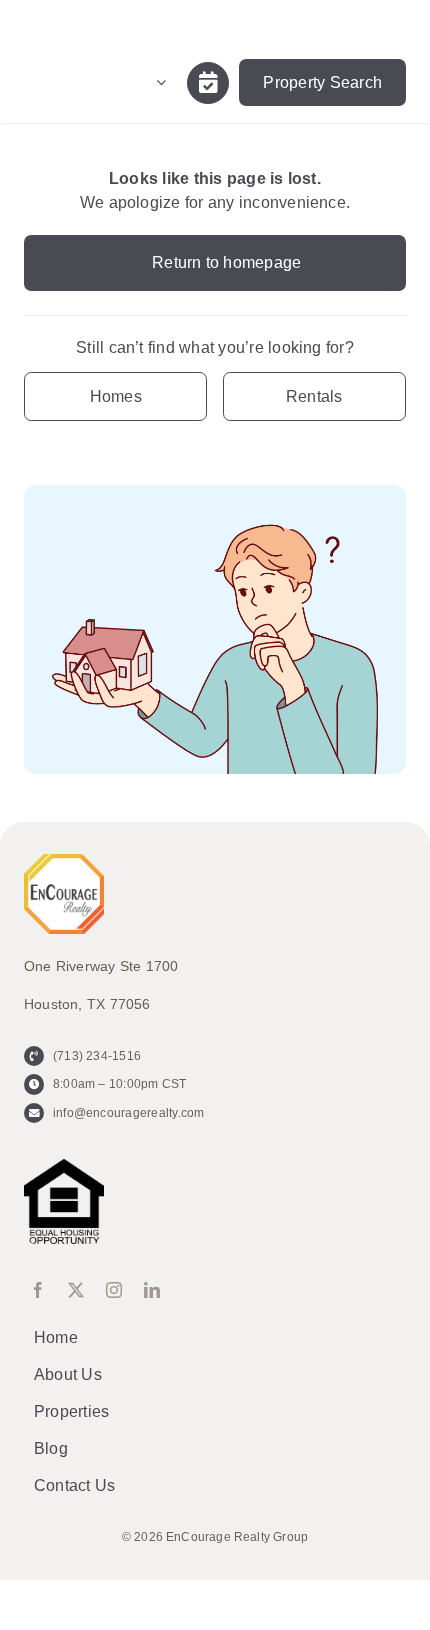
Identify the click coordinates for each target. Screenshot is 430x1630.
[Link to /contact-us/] (208, 83)
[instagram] (114, 1290)
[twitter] (76, 1290)
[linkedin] (152, 1290)
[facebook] (38, 1290)
